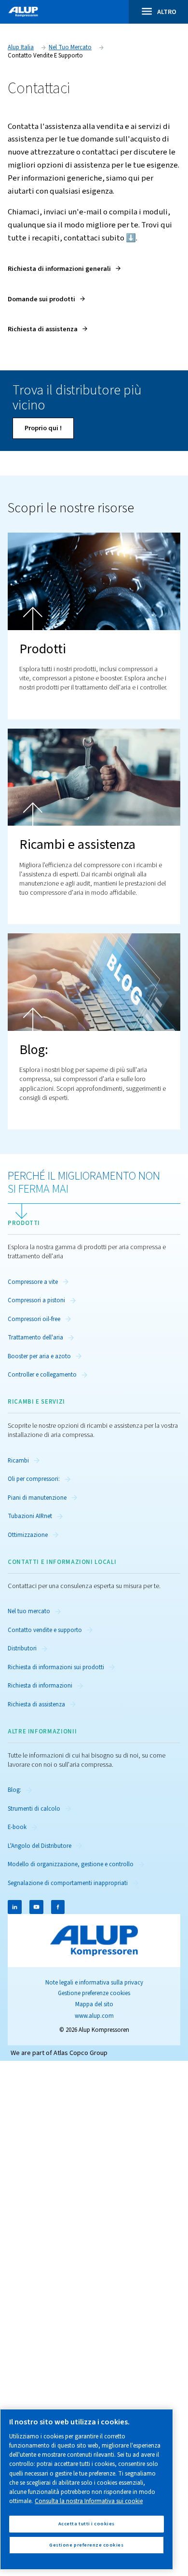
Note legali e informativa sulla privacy (94, 1983)
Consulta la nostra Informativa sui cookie (89, 2501)
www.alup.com (94, 2016)
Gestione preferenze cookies (94, 1993)
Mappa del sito (94, 2004)
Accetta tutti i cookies (87, 2524)
